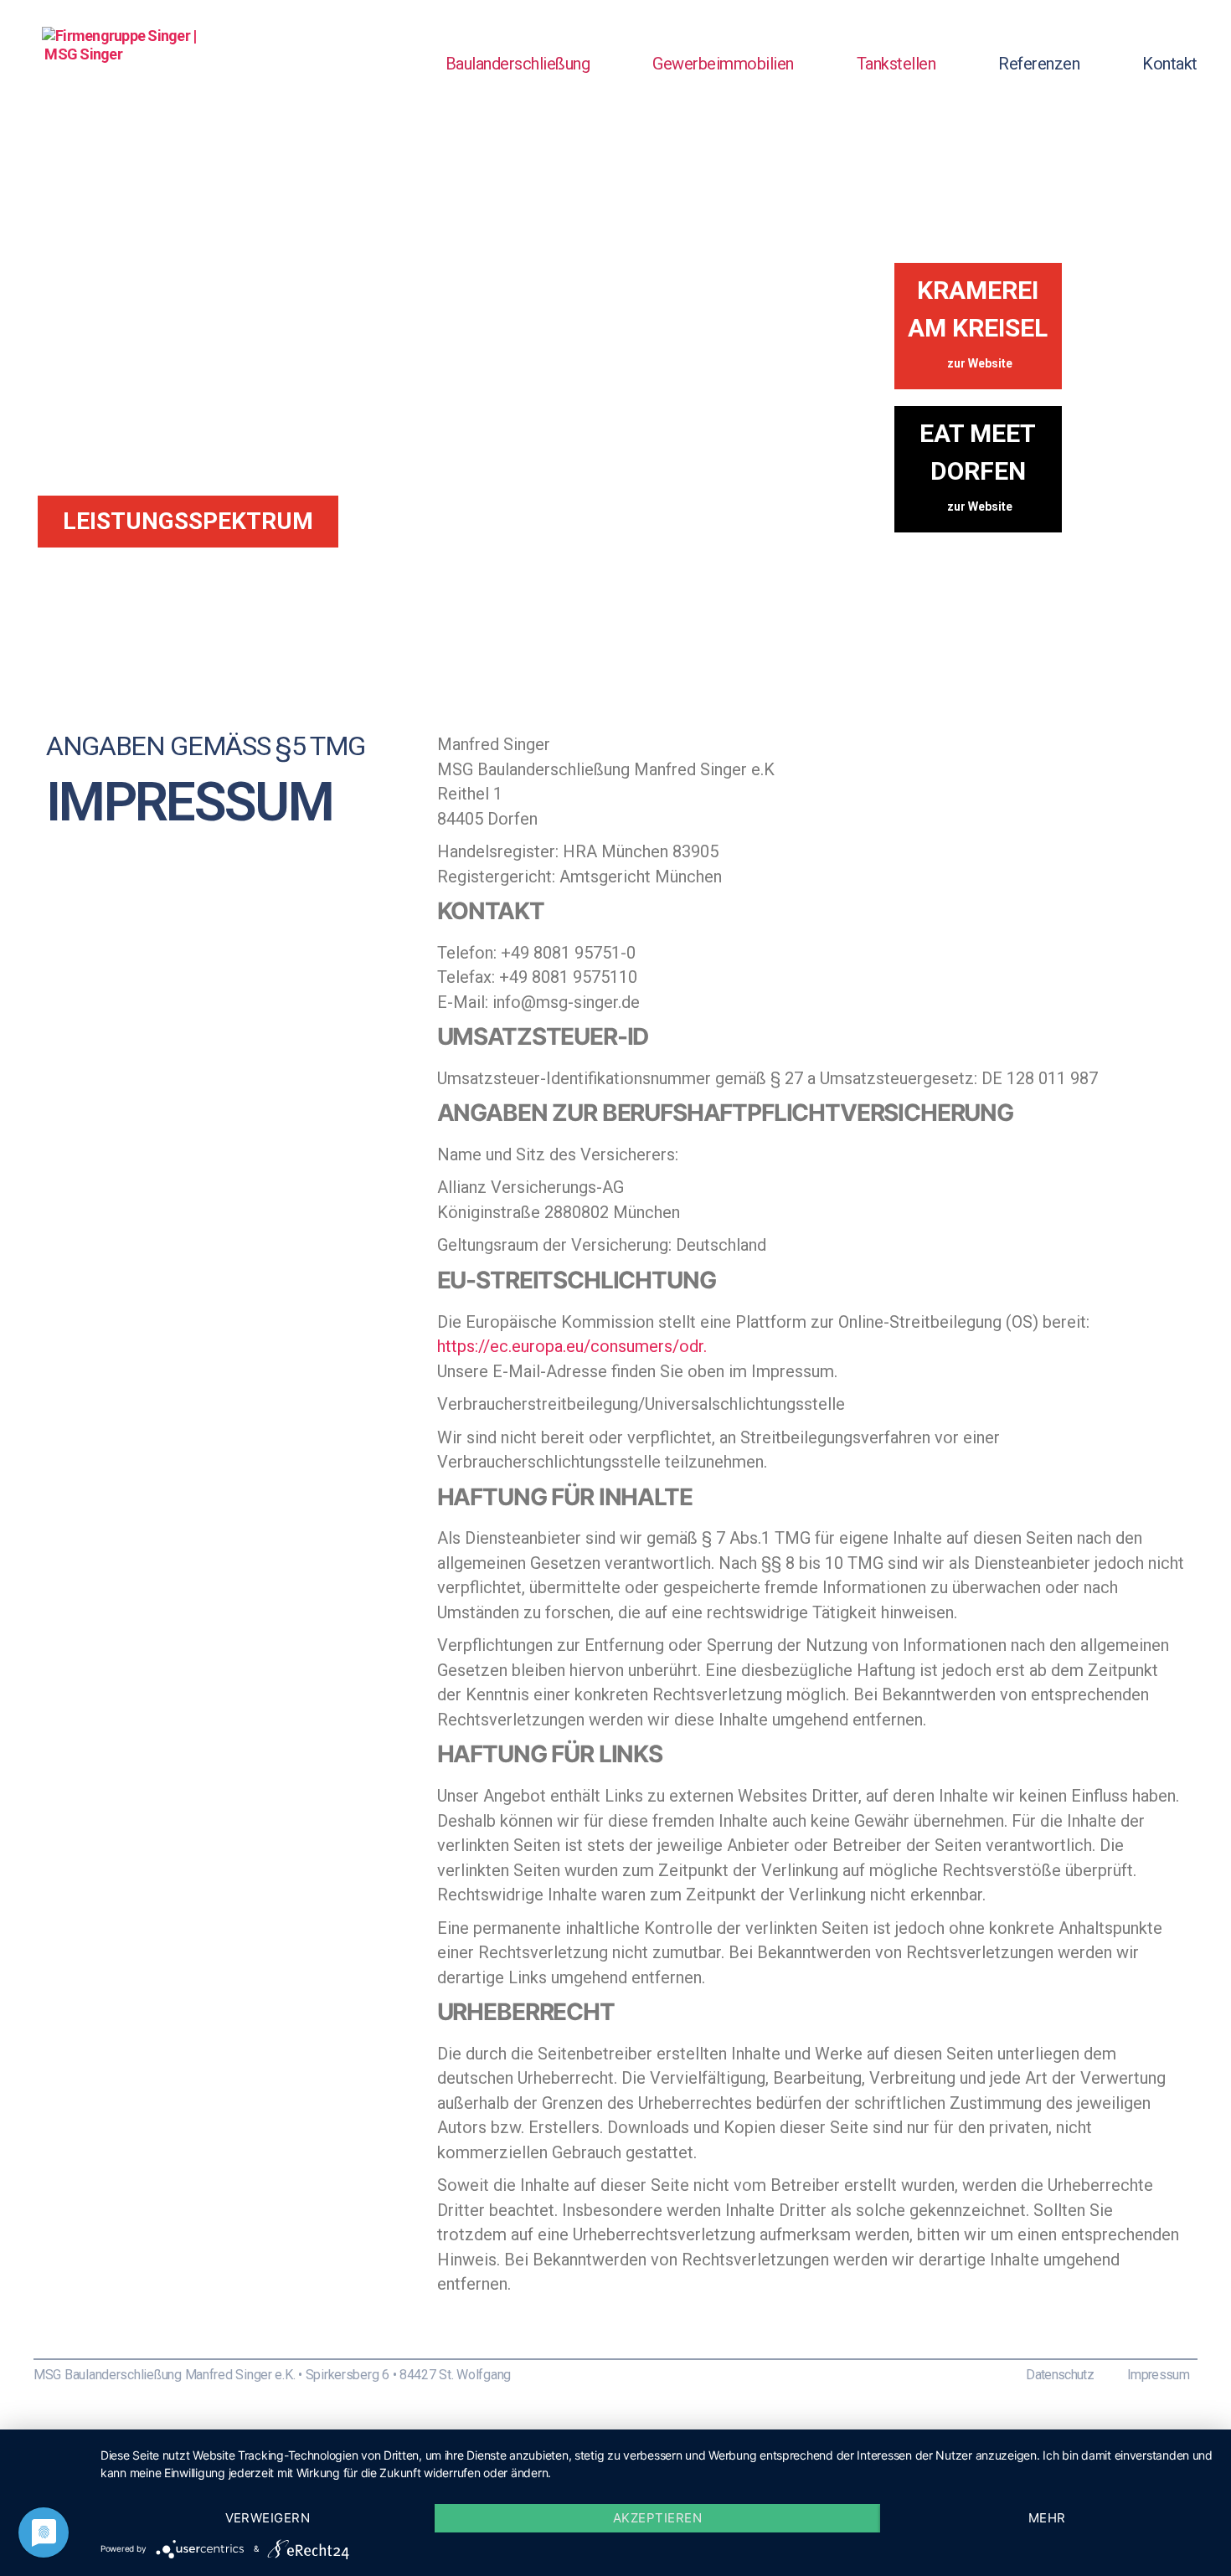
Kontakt (1170, 64)
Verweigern (268, 2518)
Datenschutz (1060, 2375)
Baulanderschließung (518, 64)
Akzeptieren (658, 2518)
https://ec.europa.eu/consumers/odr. (572, 1346)
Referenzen (1039, 64)
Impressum (1158, 2375)
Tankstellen (896, 64)
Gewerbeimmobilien (723, 64)
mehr (1047, 2518)
